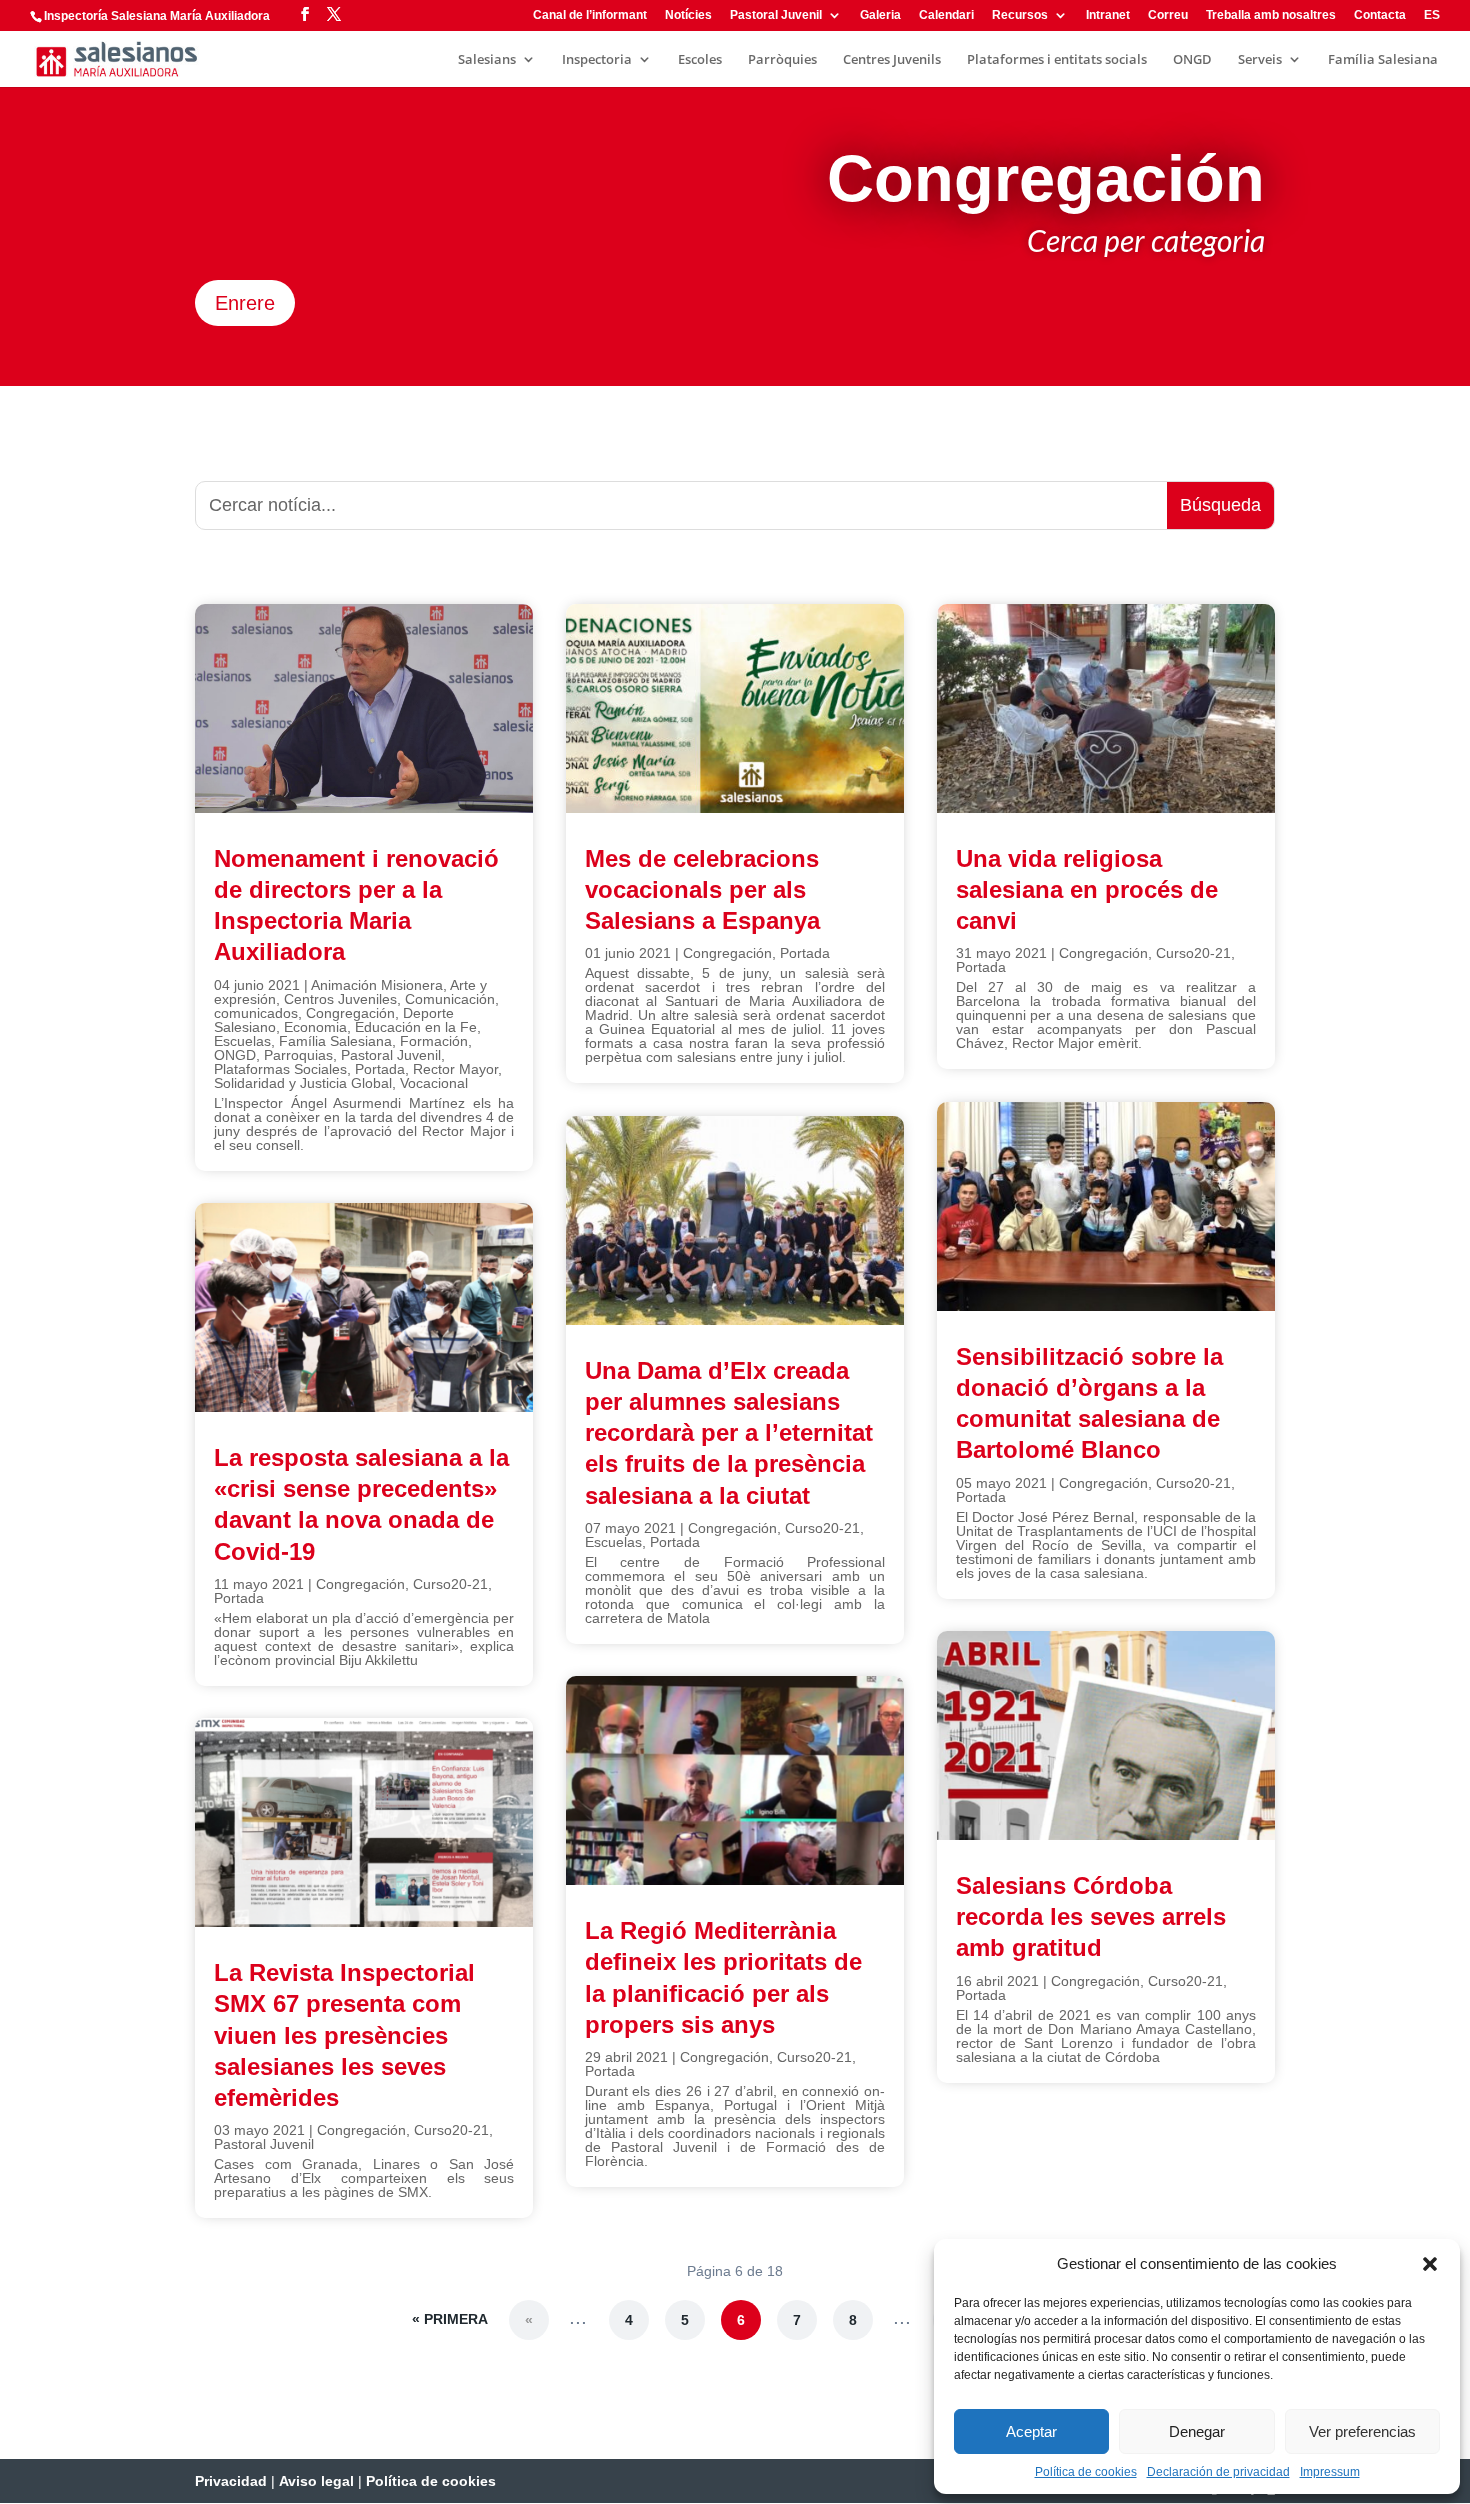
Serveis (1260, 60)
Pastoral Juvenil (776, 15)
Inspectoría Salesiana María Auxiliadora (157, 16)
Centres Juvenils (892, 60)
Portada (380, 1069)
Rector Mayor (455, 1069)
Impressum (1330, 2472)
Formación (434, 1041)
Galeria (880, 15)
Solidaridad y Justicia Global (303, 1083)
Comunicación (450, 999)
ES (1432, 15)
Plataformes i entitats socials (1057, 60)
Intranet (1108, 15)
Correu (1168, 15)
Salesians (487, 60)
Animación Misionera (377, 985)
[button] (1430, 2264)
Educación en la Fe (416, 1027)
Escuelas (242, 1041)
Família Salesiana (1383, 60)
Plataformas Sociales (280, 1069)
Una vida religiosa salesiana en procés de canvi (1087, 889)
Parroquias (298, 1055)
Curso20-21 (450, 1584)
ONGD (1192, 60)
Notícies (688, 15)
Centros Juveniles (340, 999)
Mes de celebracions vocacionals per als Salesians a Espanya (702, 889)
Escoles (700, 60)
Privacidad (231, 2481)
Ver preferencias (1362, 2431)
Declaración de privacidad (1218, 2472)
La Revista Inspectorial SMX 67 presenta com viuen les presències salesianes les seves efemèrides (344, 2035)
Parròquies (782, 60)
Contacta (1380, 15)
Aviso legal (316, 2481)
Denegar (1197, 2431)
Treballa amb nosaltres (1271, 15)
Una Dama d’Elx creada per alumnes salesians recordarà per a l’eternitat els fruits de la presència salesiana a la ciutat (729, 1433)
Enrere (245, 303)
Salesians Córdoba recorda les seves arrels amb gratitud (1091, 1916)
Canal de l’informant (590, 15)
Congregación (350, 1013)
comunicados (256, 1013)
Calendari (946, 15)
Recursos (1020, 15)
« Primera (450, 2319)
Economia (315, 1027)
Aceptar (1031, 2431)
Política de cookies (1086, 2472)
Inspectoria (597, 60)
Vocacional (434, 1083)
